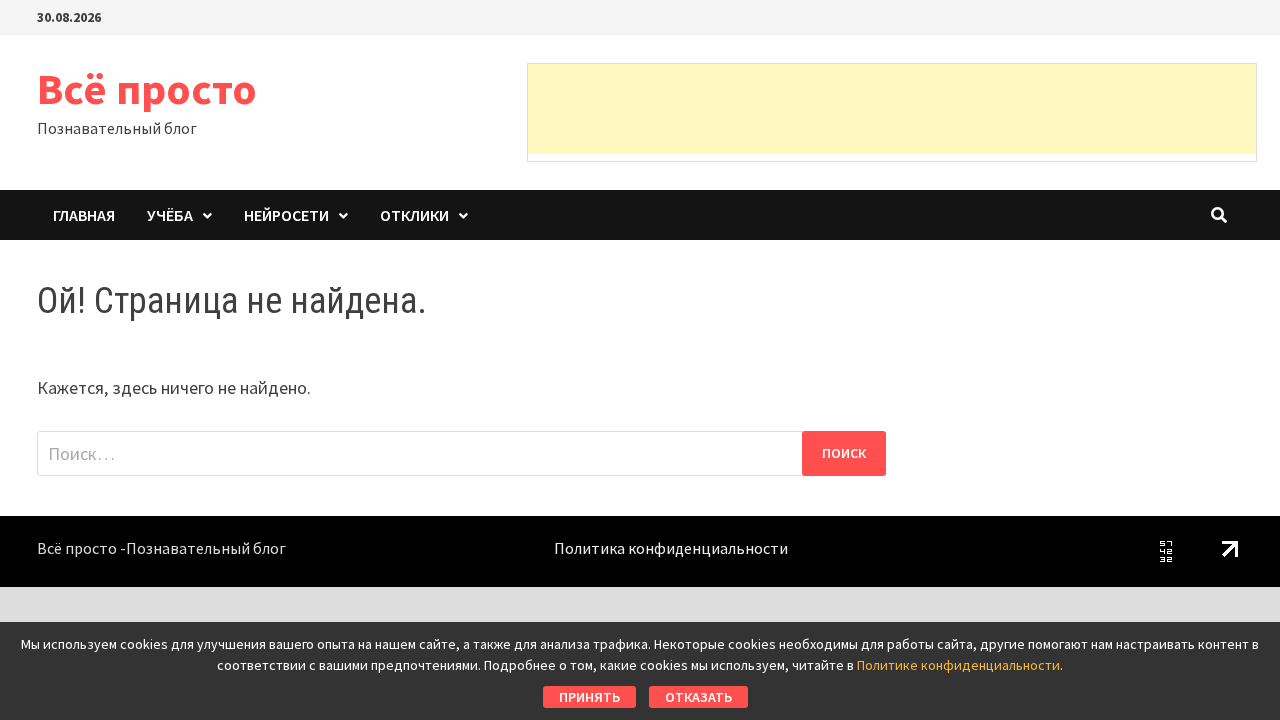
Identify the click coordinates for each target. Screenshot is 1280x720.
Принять (589, 697)
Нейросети (286, 215)
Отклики (414, 215)
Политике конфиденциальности (958, 665)
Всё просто (147, 88)
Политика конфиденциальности (671, 548)
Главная (84, 215)
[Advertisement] (892, 109)
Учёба (170, 215)
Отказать (698, 697)
